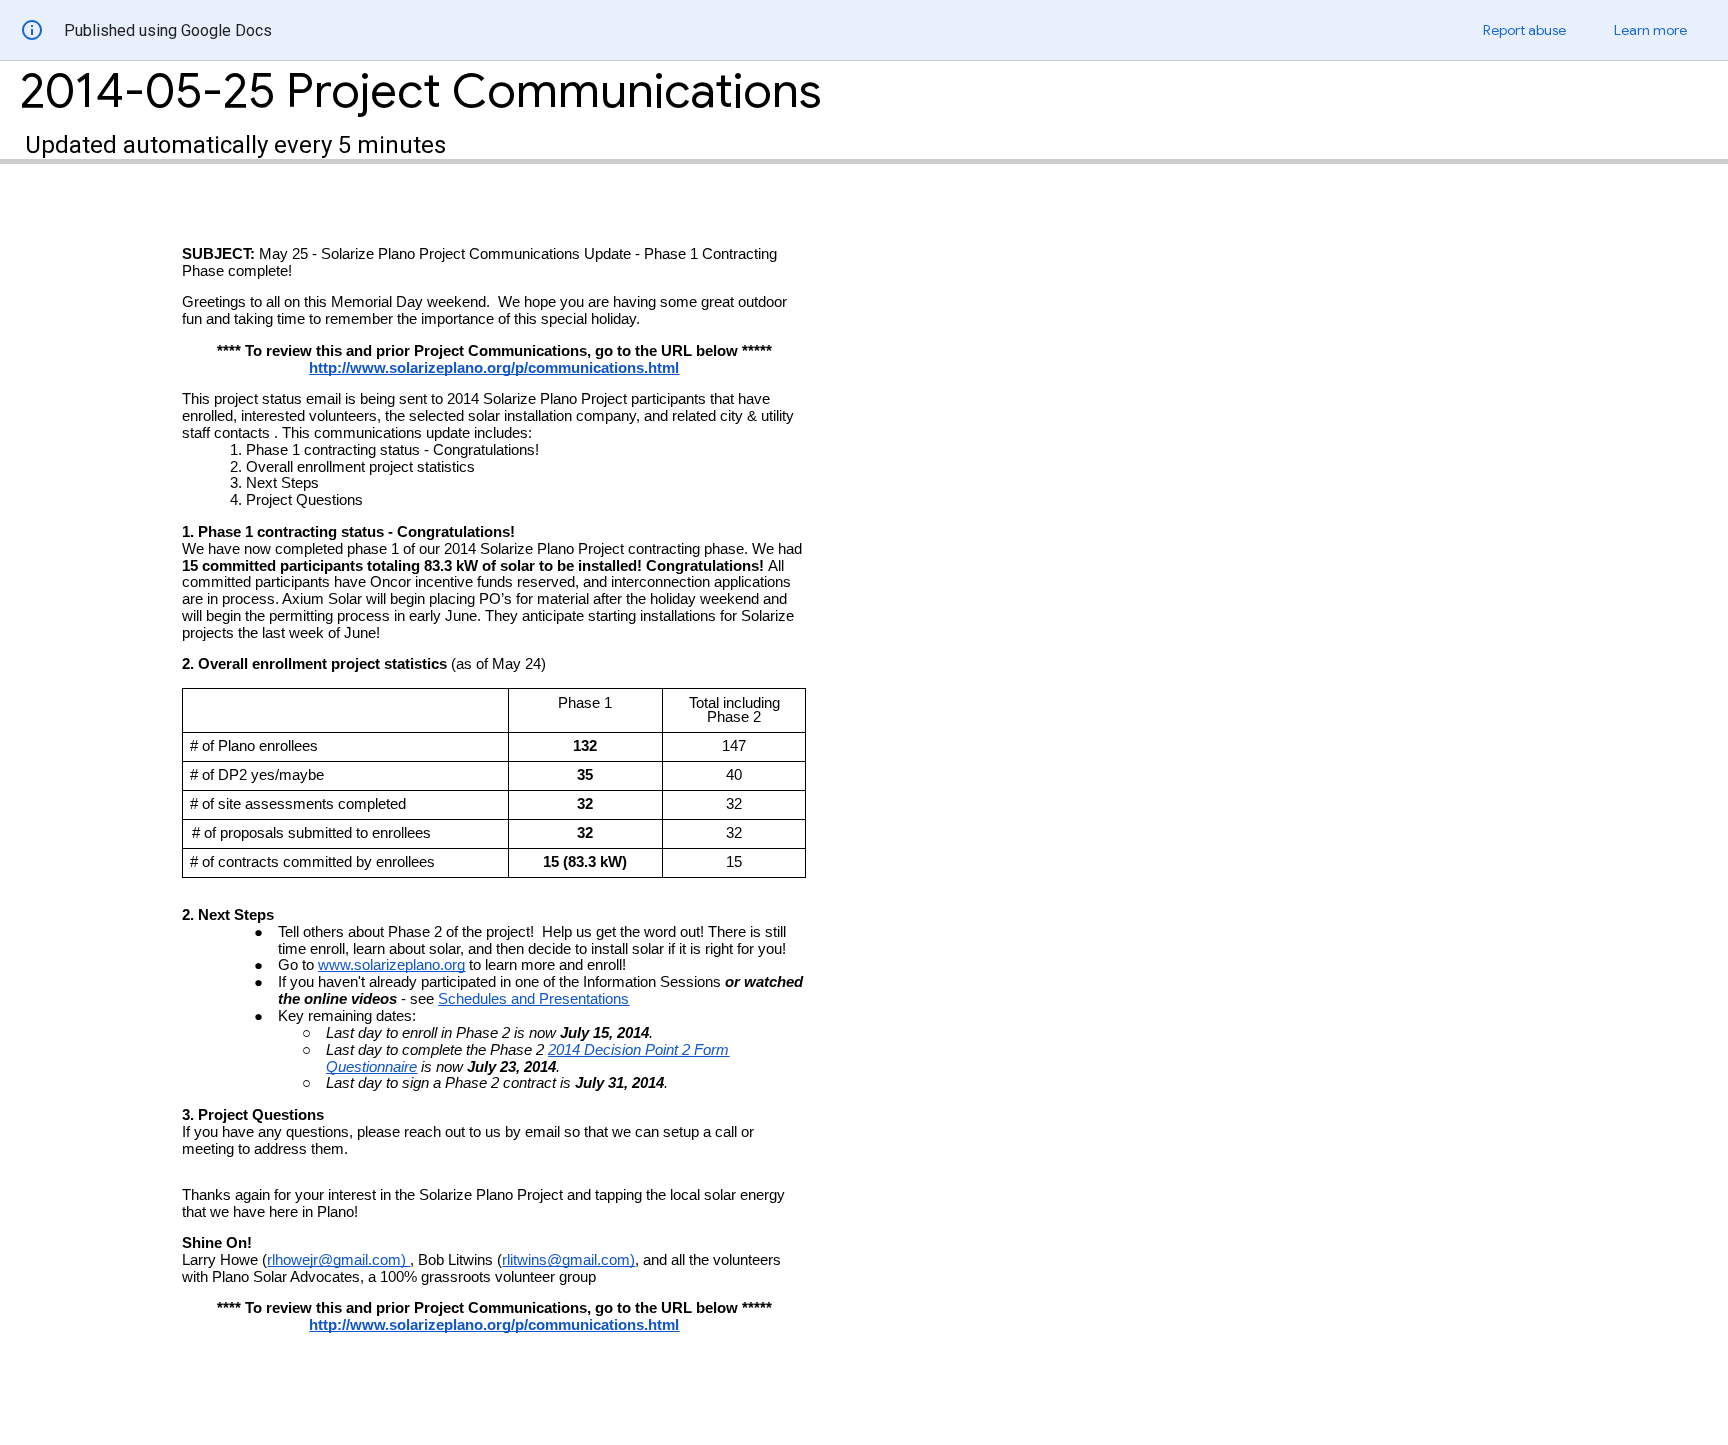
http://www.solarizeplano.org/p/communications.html (494, 368)
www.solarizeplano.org (391, 965)
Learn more (1650, 30)
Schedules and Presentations (533, 999)
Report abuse (1524, 30)
